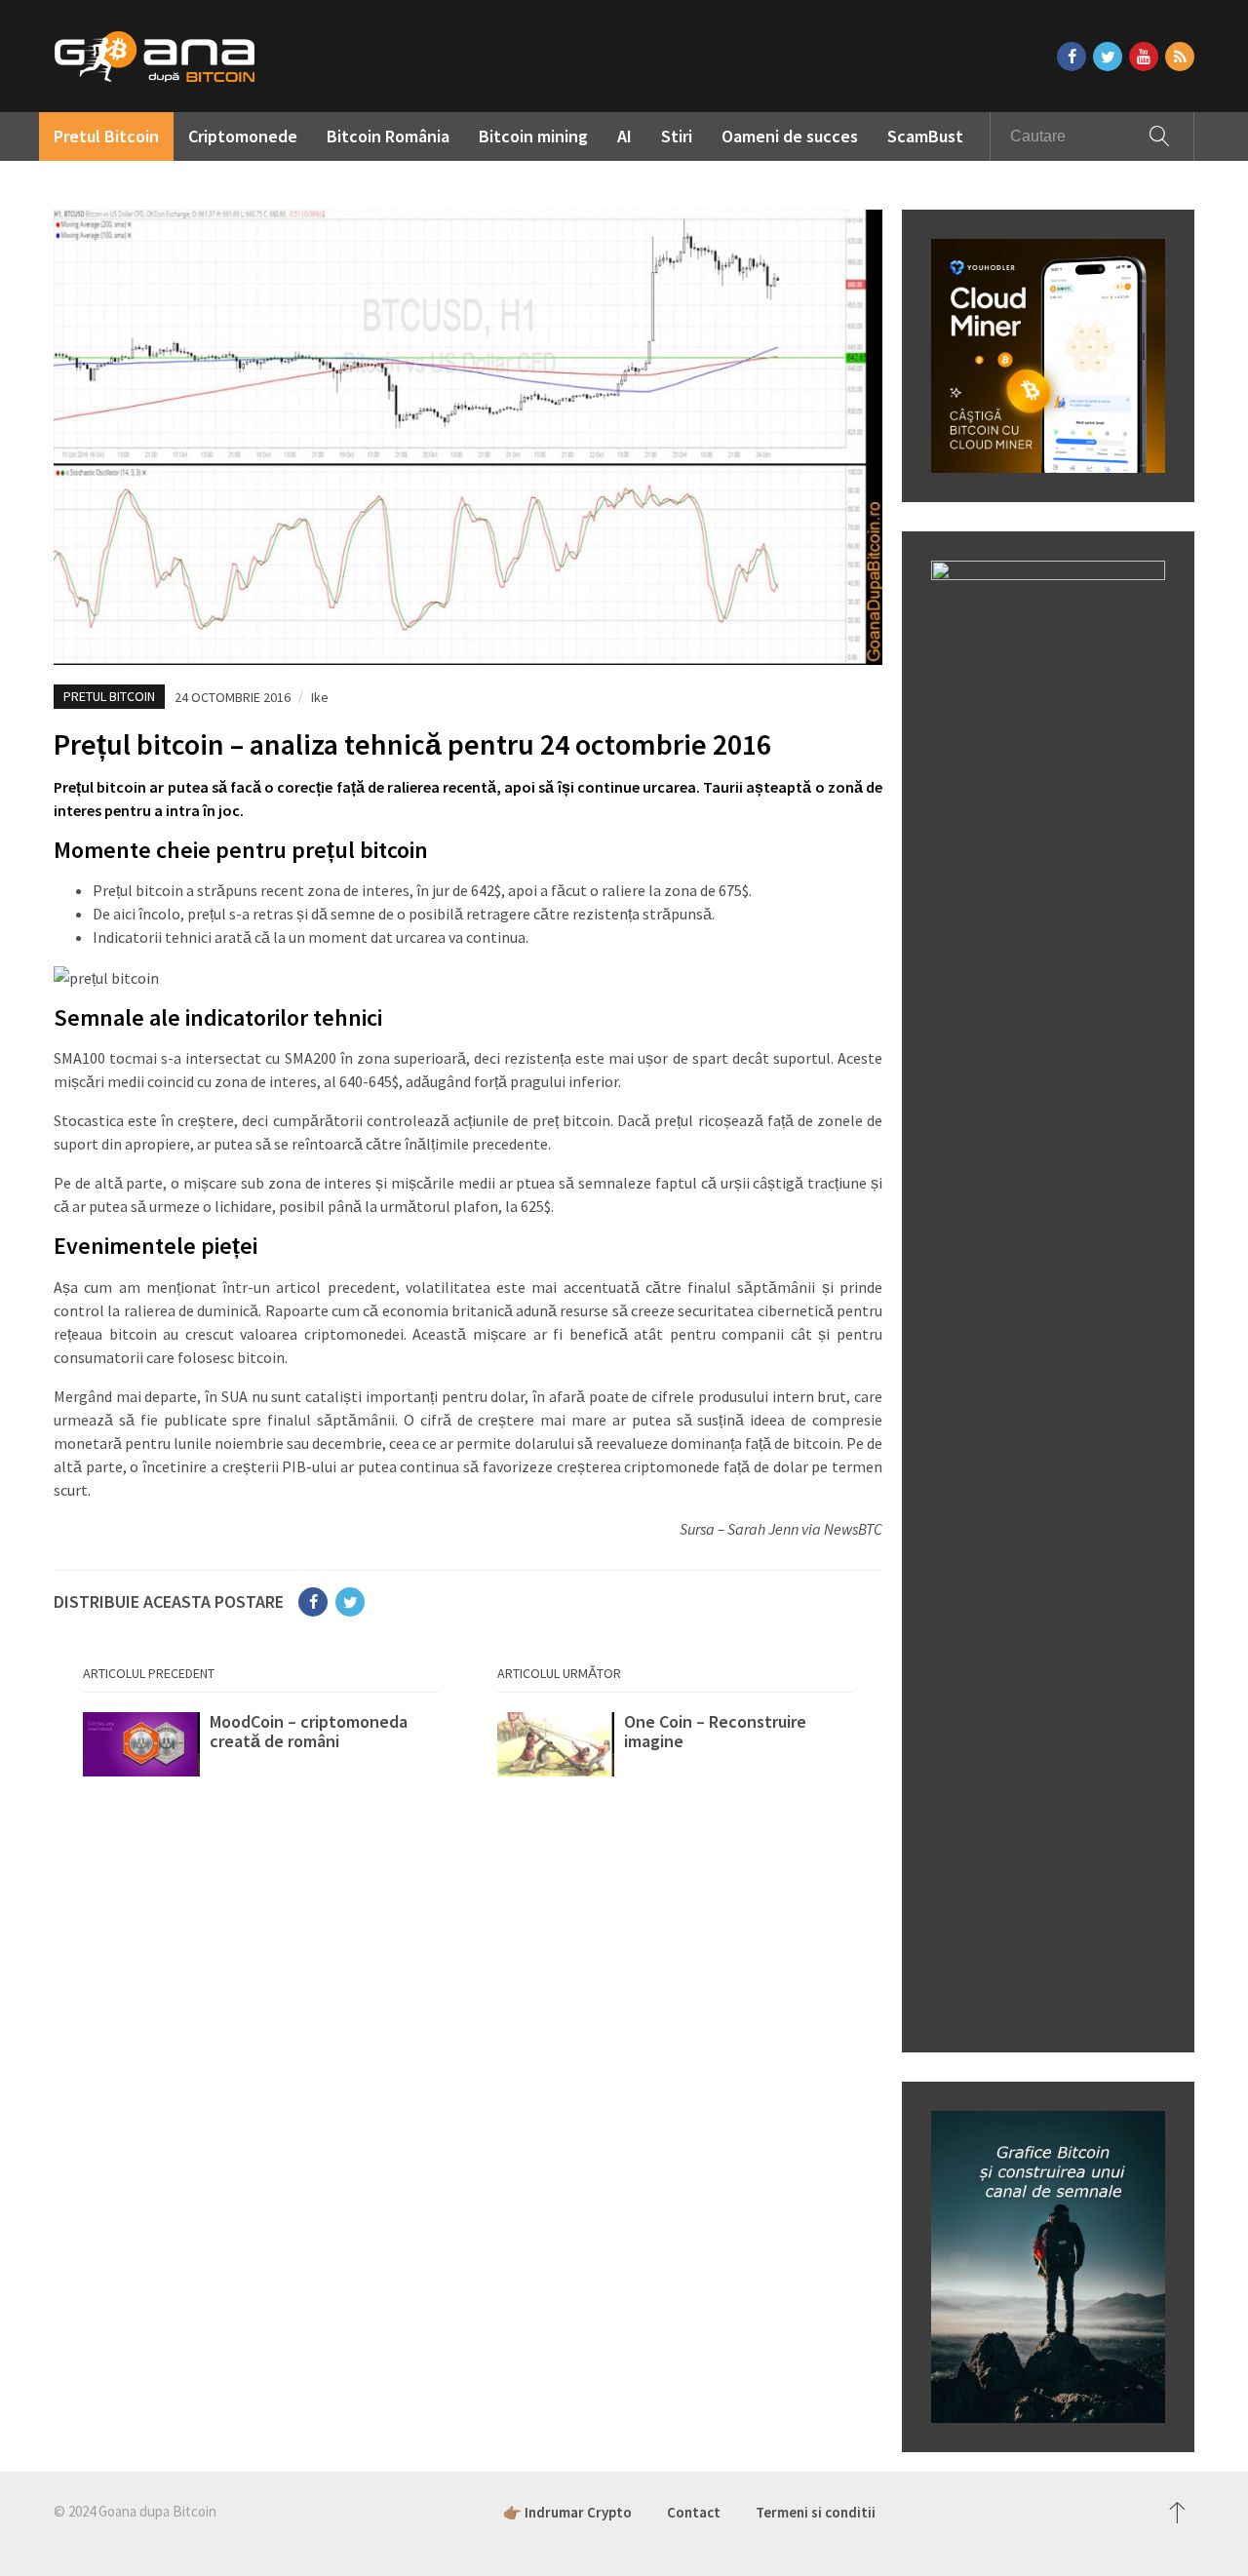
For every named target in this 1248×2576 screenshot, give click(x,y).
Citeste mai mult (261, 1751)
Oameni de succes (790, 136)
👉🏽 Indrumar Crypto (567, 2512)
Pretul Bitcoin (106, 136)
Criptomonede (243, 136)
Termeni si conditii (816, 2512)
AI (624, 136)
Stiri (677, 136)
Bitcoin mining (533, 136)
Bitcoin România (388, 136)
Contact (694, 2512)
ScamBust (925, 136)
